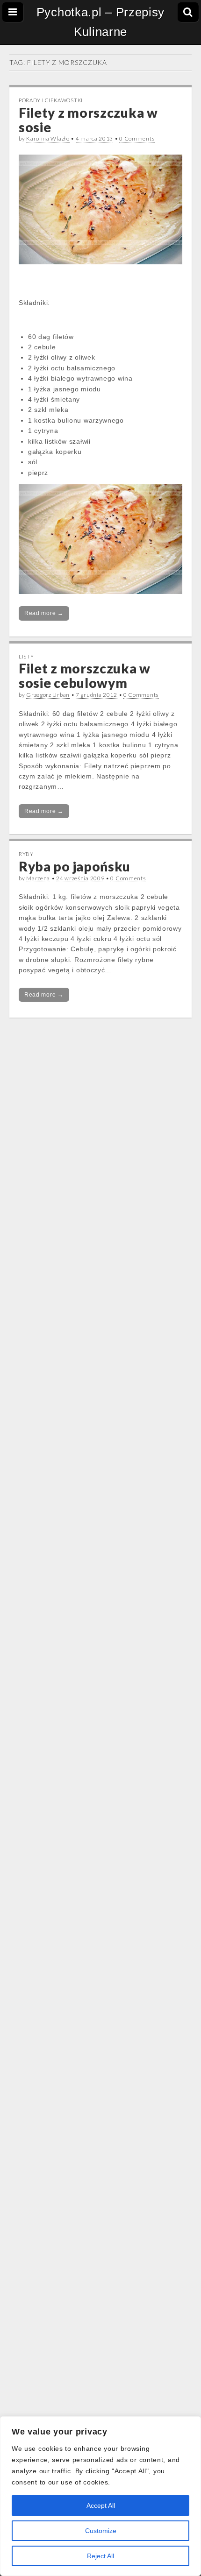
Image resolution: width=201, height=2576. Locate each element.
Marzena (38, 878)
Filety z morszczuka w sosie (88, 120)
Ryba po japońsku (75, 866)
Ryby (26, 854)
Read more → (44, 613)
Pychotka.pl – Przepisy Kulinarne (100, 22)
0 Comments (137, 138)
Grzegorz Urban (48, 695)
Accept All (101, 2505)
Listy (26, 656)
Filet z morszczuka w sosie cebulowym (85, 676)
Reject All (100, 2556)
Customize (101, 2531)
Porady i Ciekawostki (51, 100)
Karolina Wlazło (48, 138)
